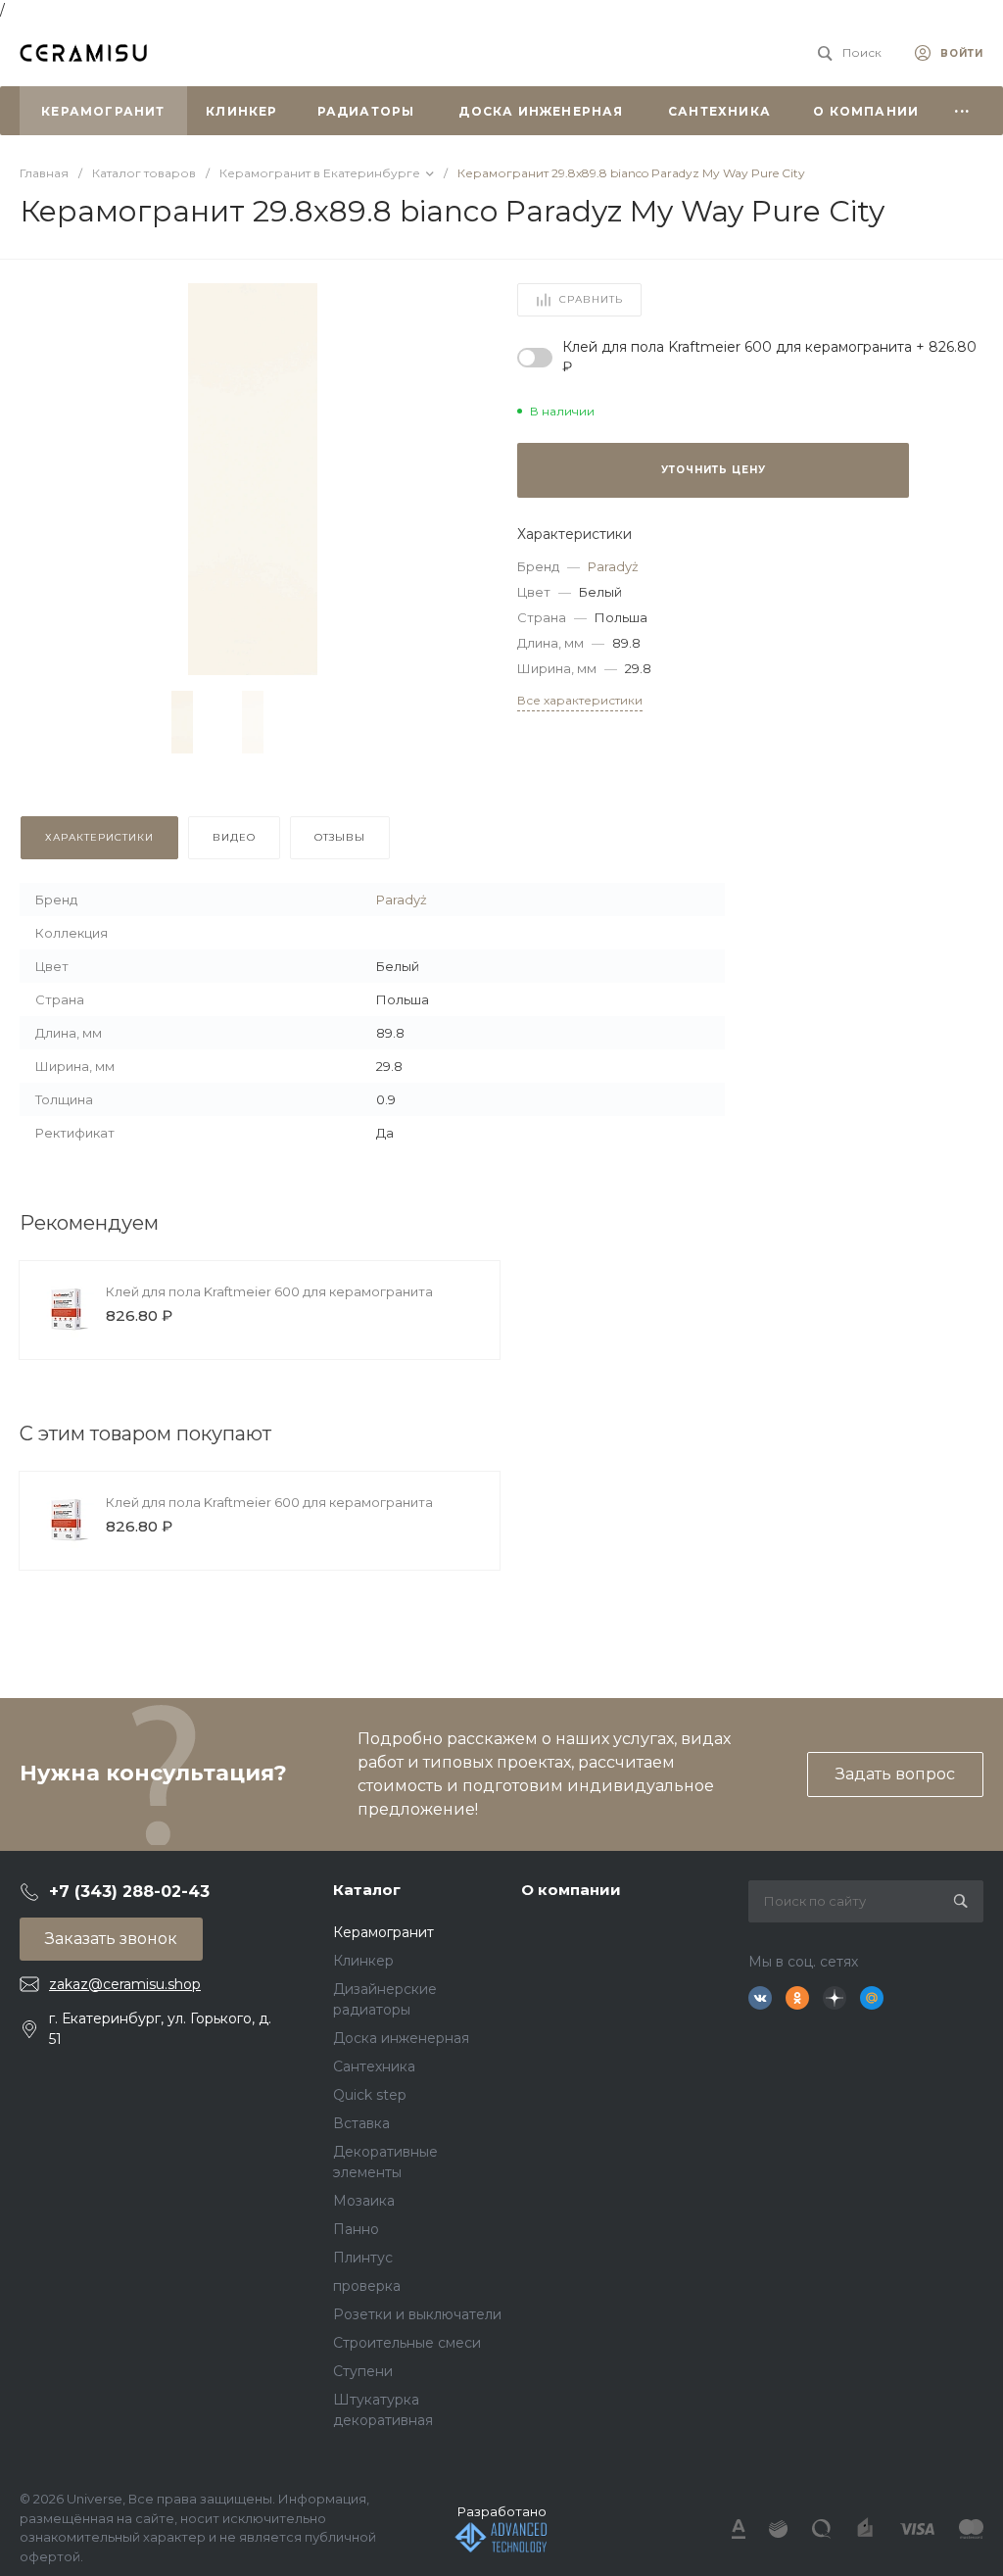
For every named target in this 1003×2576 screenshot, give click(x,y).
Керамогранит (383, 1932)
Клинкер (363, 1961)
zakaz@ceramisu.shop (125, 1984)
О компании (571, 1890)
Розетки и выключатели (417, 2314)
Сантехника (374, 2066)
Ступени (363, 2371)
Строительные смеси (407, 2343)
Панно (356, 2229)
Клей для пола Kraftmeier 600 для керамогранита (269, 1291)
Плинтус (363, 2258)
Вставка (361, 2123)
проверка (367, 2286)
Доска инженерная (401, 2038)
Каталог (367, 1890)
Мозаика (364, 2201)
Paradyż (613, 566)
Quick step (370, 2095)
